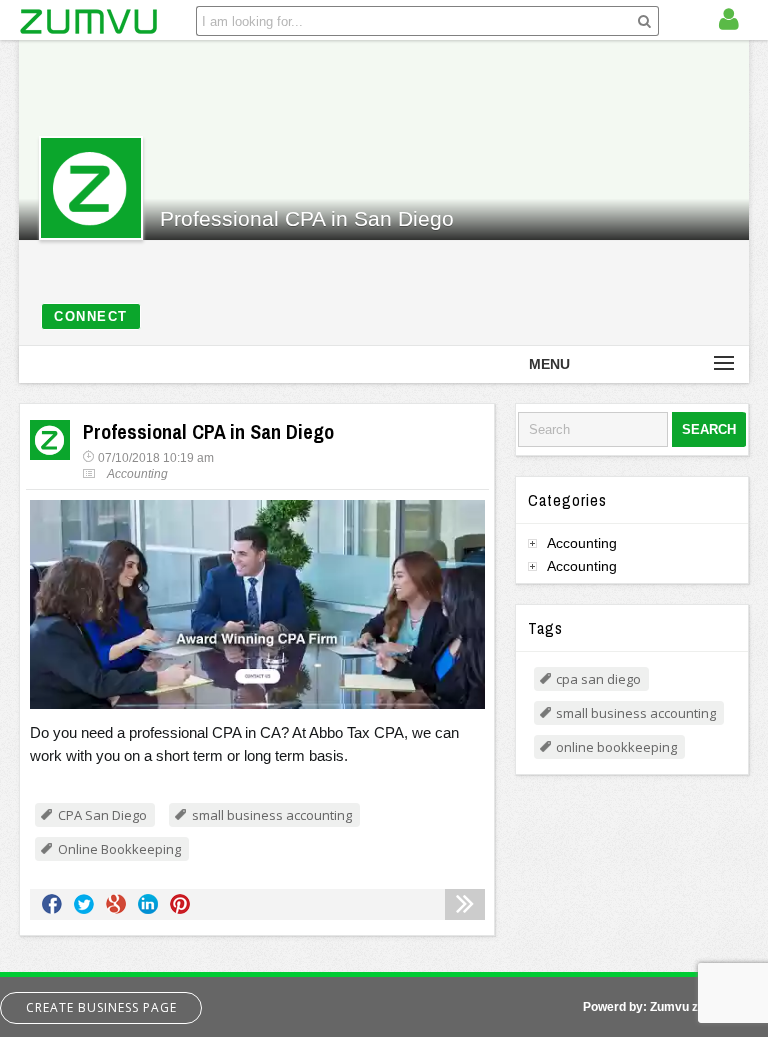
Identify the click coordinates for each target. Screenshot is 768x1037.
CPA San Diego (102, 815)
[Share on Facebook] (52, 904)
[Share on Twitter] (84, 904)
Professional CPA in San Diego (307, 219)
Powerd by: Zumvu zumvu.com (670, 1007)
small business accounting (272, 815)
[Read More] (465, 904)
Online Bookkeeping (119, 849)
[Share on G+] (116, 904)
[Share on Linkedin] (148, 904)
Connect (91, 316)
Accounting (137, 474)
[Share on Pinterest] (180, 904)
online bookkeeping (616, 747)
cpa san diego (598, 679)
